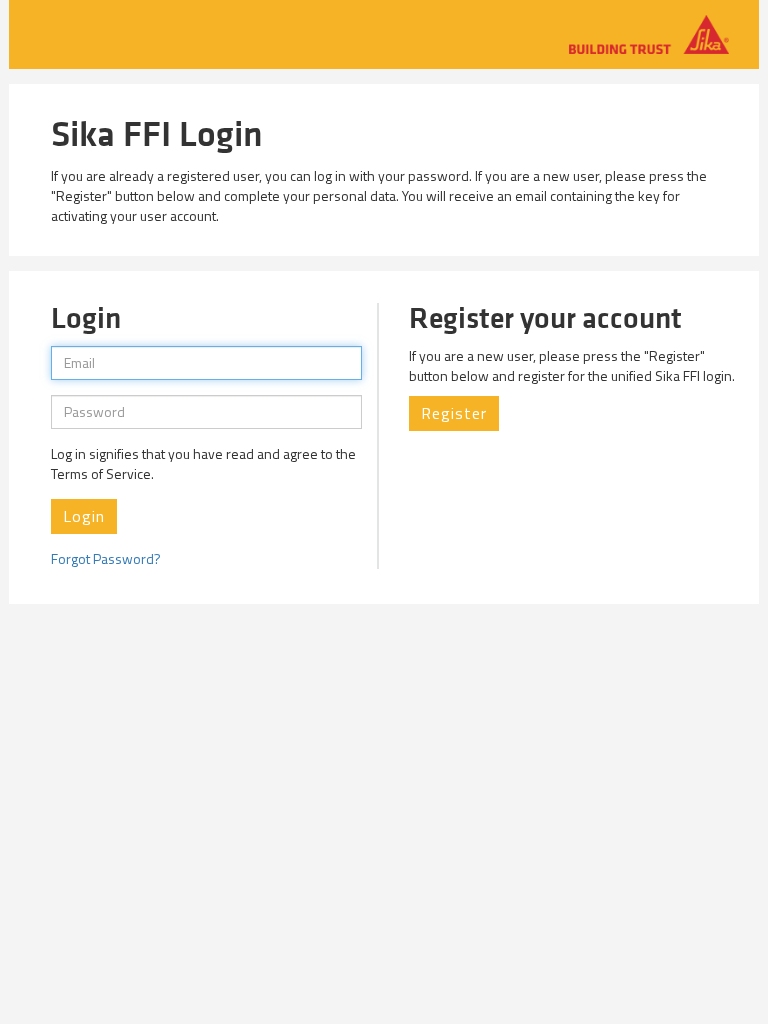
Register (454, 413)
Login (84, 516)
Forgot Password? (106, 558)
